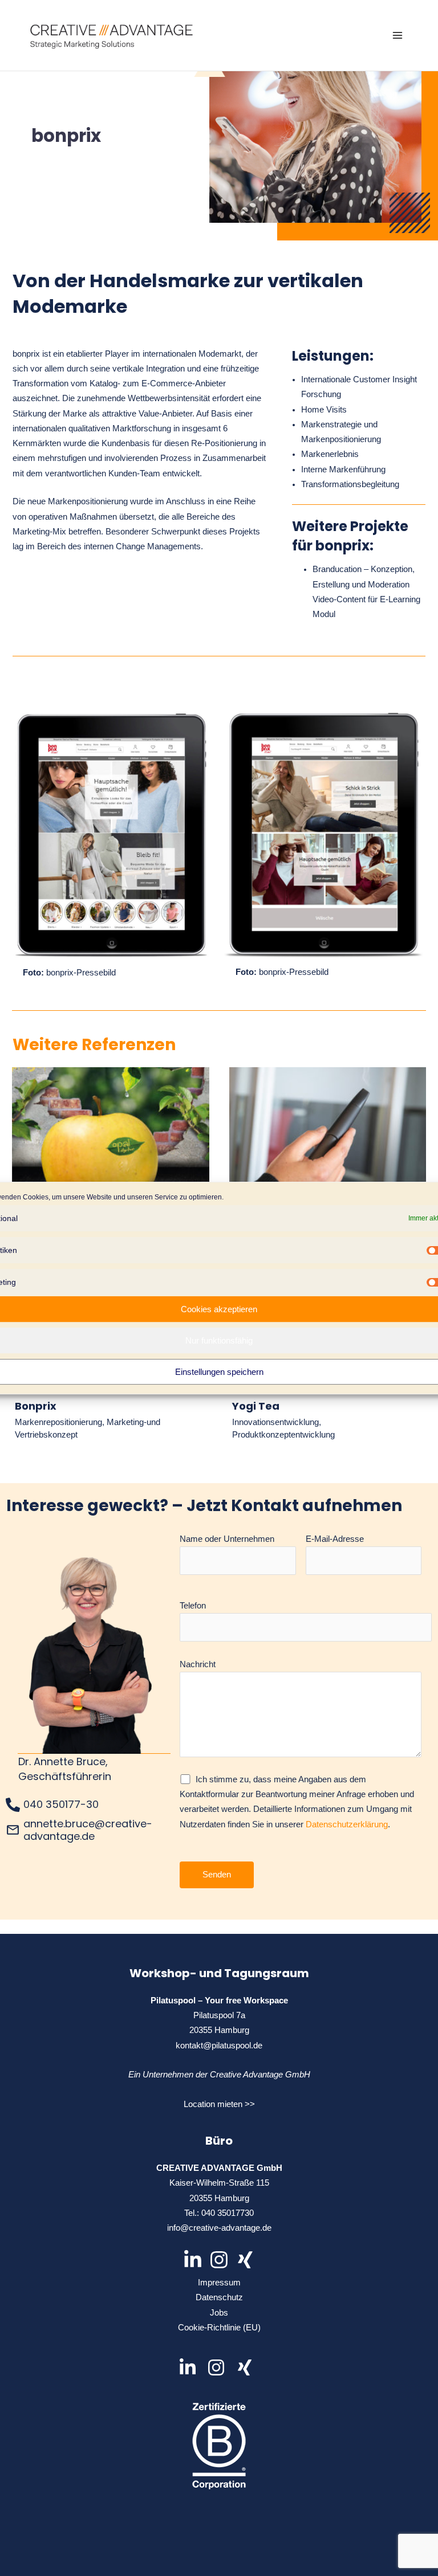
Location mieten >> (219, 2104)
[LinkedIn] (193, 2260)
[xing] (248, 2367)
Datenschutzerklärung (347, 1824)
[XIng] (245, 2260)
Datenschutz (219, 2297)
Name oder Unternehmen (227, 1539)
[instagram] (220, 2367)
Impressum (219, 2283)
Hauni (328, 1159)
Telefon (193, 1606)
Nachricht (198, 1664)
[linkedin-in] (192, 2367)
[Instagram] (219, 2260)
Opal (111, 1159)
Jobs (219, 2313)
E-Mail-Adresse (335, 1539)
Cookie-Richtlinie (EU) (219, 2328)
